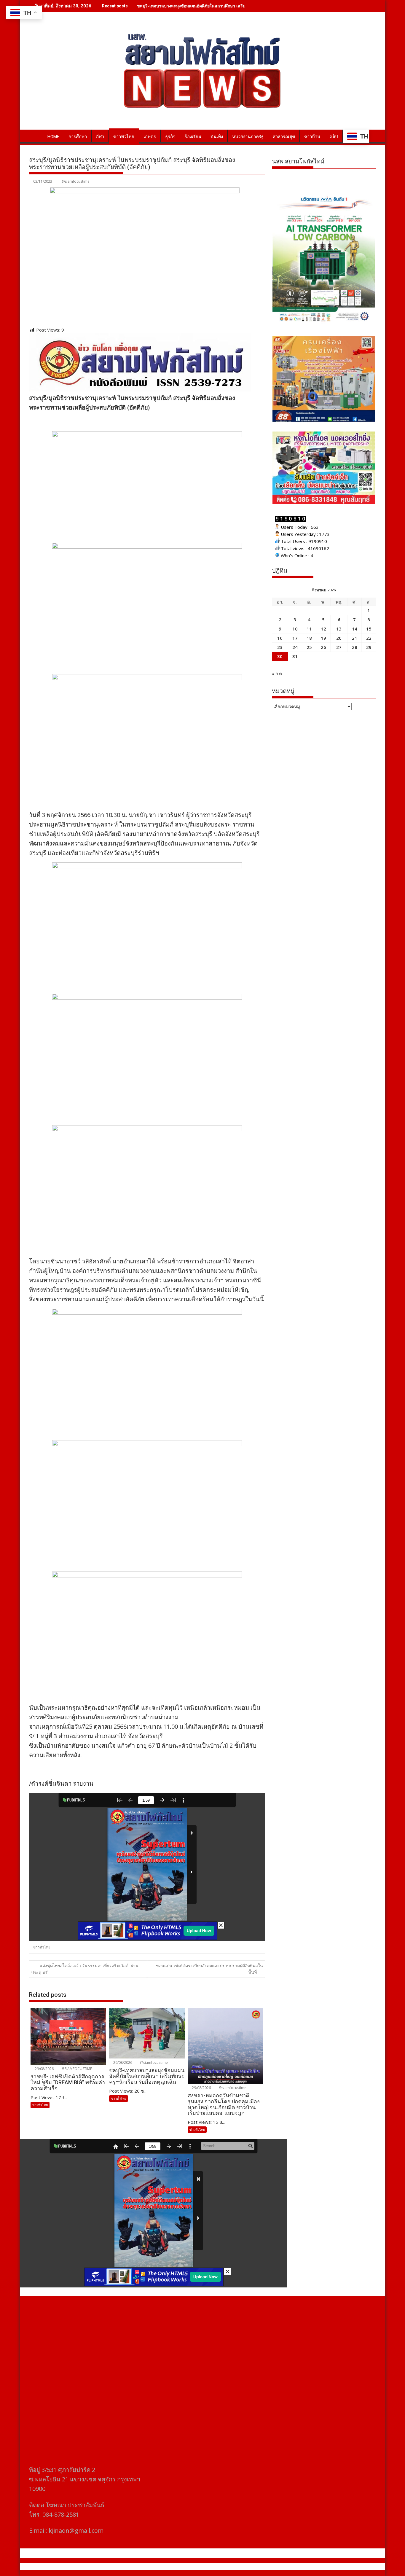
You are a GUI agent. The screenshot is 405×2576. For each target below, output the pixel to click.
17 (295, 638)
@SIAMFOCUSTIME (76, 2069)
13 (339, 629)
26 (323, 647)
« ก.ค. (277, 674)
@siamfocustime (76, 181)
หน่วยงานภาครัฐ (248, 137)
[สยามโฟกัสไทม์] (35, 136)
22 (369, 638)
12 (323, 629)
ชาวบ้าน (312, 137)
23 (280, 647)
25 (309, 647)
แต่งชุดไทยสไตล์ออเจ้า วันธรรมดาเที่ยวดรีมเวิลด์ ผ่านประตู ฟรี (85, 1969)
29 (369, 647)
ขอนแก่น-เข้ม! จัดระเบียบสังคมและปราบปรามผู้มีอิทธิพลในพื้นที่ (209, 1969)
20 (339, 638)
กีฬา (100, 137)
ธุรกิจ (170, 137)
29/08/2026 (44, 2069)
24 (295, 647)
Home (53, 137)
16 (280, 638)
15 (369, 629)
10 (295, 629)
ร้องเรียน (193, 137)
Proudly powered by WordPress (163, 2566)
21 (355, 638)
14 (355, 629)
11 (309, 629)
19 (323, 638)
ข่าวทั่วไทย (124, 137)
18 (309, 638)
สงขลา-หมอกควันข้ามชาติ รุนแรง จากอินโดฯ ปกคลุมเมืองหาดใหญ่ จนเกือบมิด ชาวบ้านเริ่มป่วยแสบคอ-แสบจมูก (239, 6)
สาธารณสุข (284, 137)
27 (339, 647)
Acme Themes (261, 2566)
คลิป (334, 137)
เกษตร (150, 137)
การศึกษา (78, 137)
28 (355, 647)
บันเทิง (217, 137)
